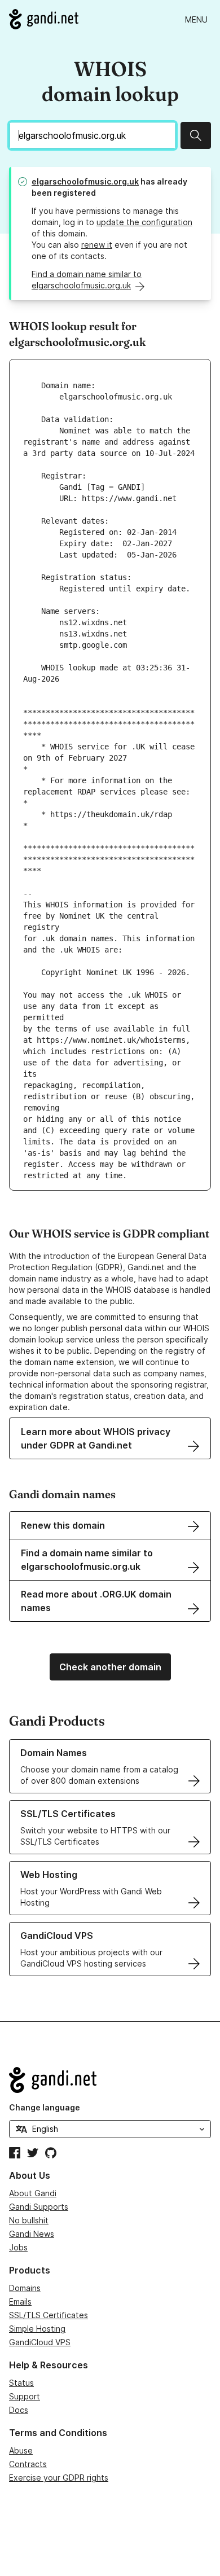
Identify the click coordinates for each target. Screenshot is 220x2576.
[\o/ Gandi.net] (110, 2080)
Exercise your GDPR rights (59, 2478)
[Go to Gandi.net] (44, 19)
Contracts (28, 2464)
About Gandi (33, 2193)
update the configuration (144, 222)
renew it (97, 245)
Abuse (21, 2450)
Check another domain (110, 1667)
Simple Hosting (37, 2329)
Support (25, 2396)
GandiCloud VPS (40, 2342)
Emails (20, 2301)
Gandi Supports (39, 2207)
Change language (45, 2107)
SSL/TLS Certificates (49, 2315)
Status (21, 2383)
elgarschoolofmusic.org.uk (85, 181)
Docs (19, 2410)
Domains (25, 2288)
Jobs (18, 2247)
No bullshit (29, 2220)
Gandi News (32, 2234)
